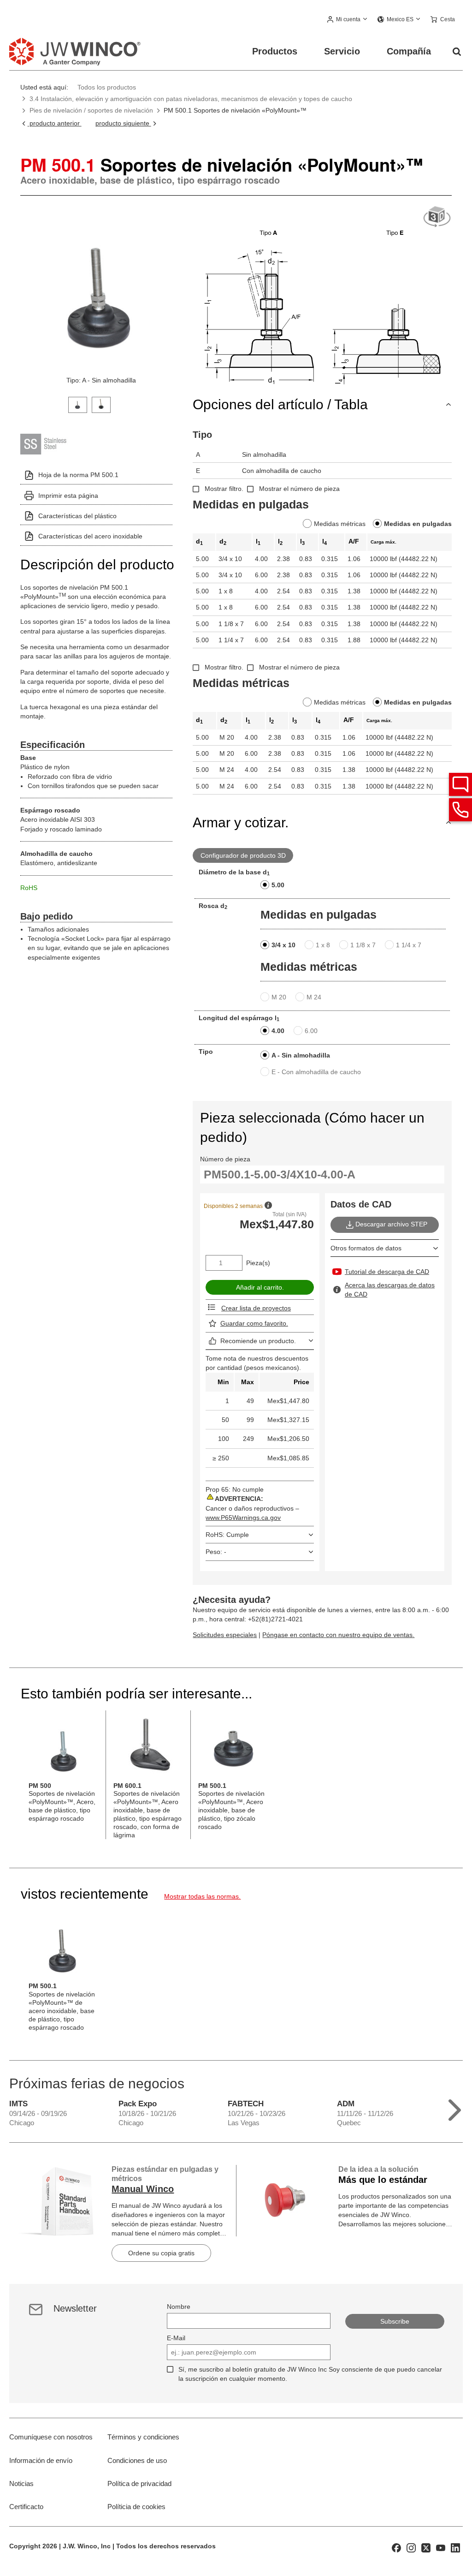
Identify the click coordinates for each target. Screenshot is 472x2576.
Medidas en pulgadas (418, 524)
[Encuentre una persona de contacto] (460, 784)
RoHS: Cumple (227, 1535)
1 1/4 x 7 (409, 945)
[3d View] (437, 217)
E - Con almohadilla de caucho (316, 1072)
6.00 (311, 1031)
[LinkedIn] (455, 2547)
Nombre (179, 2307)
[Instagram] (411, 2547)
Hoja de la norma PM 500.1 (78, 475)
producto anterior (54, 123)
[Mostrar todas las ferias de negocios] (455, 2108)
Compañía (409, 51)
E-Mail (176, 2338)
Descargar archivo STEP (391, 1224)
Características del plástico (77, 516)
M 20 (279, 997)
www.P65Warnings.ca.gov (243, 1518)
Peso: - (216, 1552)
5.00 (278, 885)
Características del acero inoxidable (90, 536)
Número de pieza (225, 1159)
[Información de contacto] (460, 810)
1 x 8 (323, 945)
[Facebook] (396, 2547)
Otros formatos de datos (366, 1248)
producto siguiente (123, 123)
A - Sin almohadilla (301, 1055)
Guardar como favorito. (254, 1323)
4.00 (278, 1031)
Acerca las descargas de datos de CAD (390, 1290)
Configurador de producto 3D (243, 855)
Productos (275, 51)
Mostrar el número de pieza (299, 489)
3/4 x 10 (283, 945)
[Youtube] (441, 2547)
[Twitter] (426, 2547)
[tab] (78, 404)
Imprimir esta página (68, 496)
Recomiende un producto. (258, 1341)
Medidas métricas (340, 524)
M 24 (314, 997)
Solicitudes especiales (225, 1635)
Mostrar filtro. (224, 489)
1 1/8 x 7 (363, 945)
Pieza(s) (258, 1263)
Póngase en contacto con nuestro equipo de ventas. (338, 1635)
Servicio (342, 51)
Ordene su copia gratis (161, 2253)
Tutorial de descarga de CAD (387, 1272)
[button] (348, 20)
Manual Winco (143, 2189)
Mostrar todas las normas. (202, 1896)
